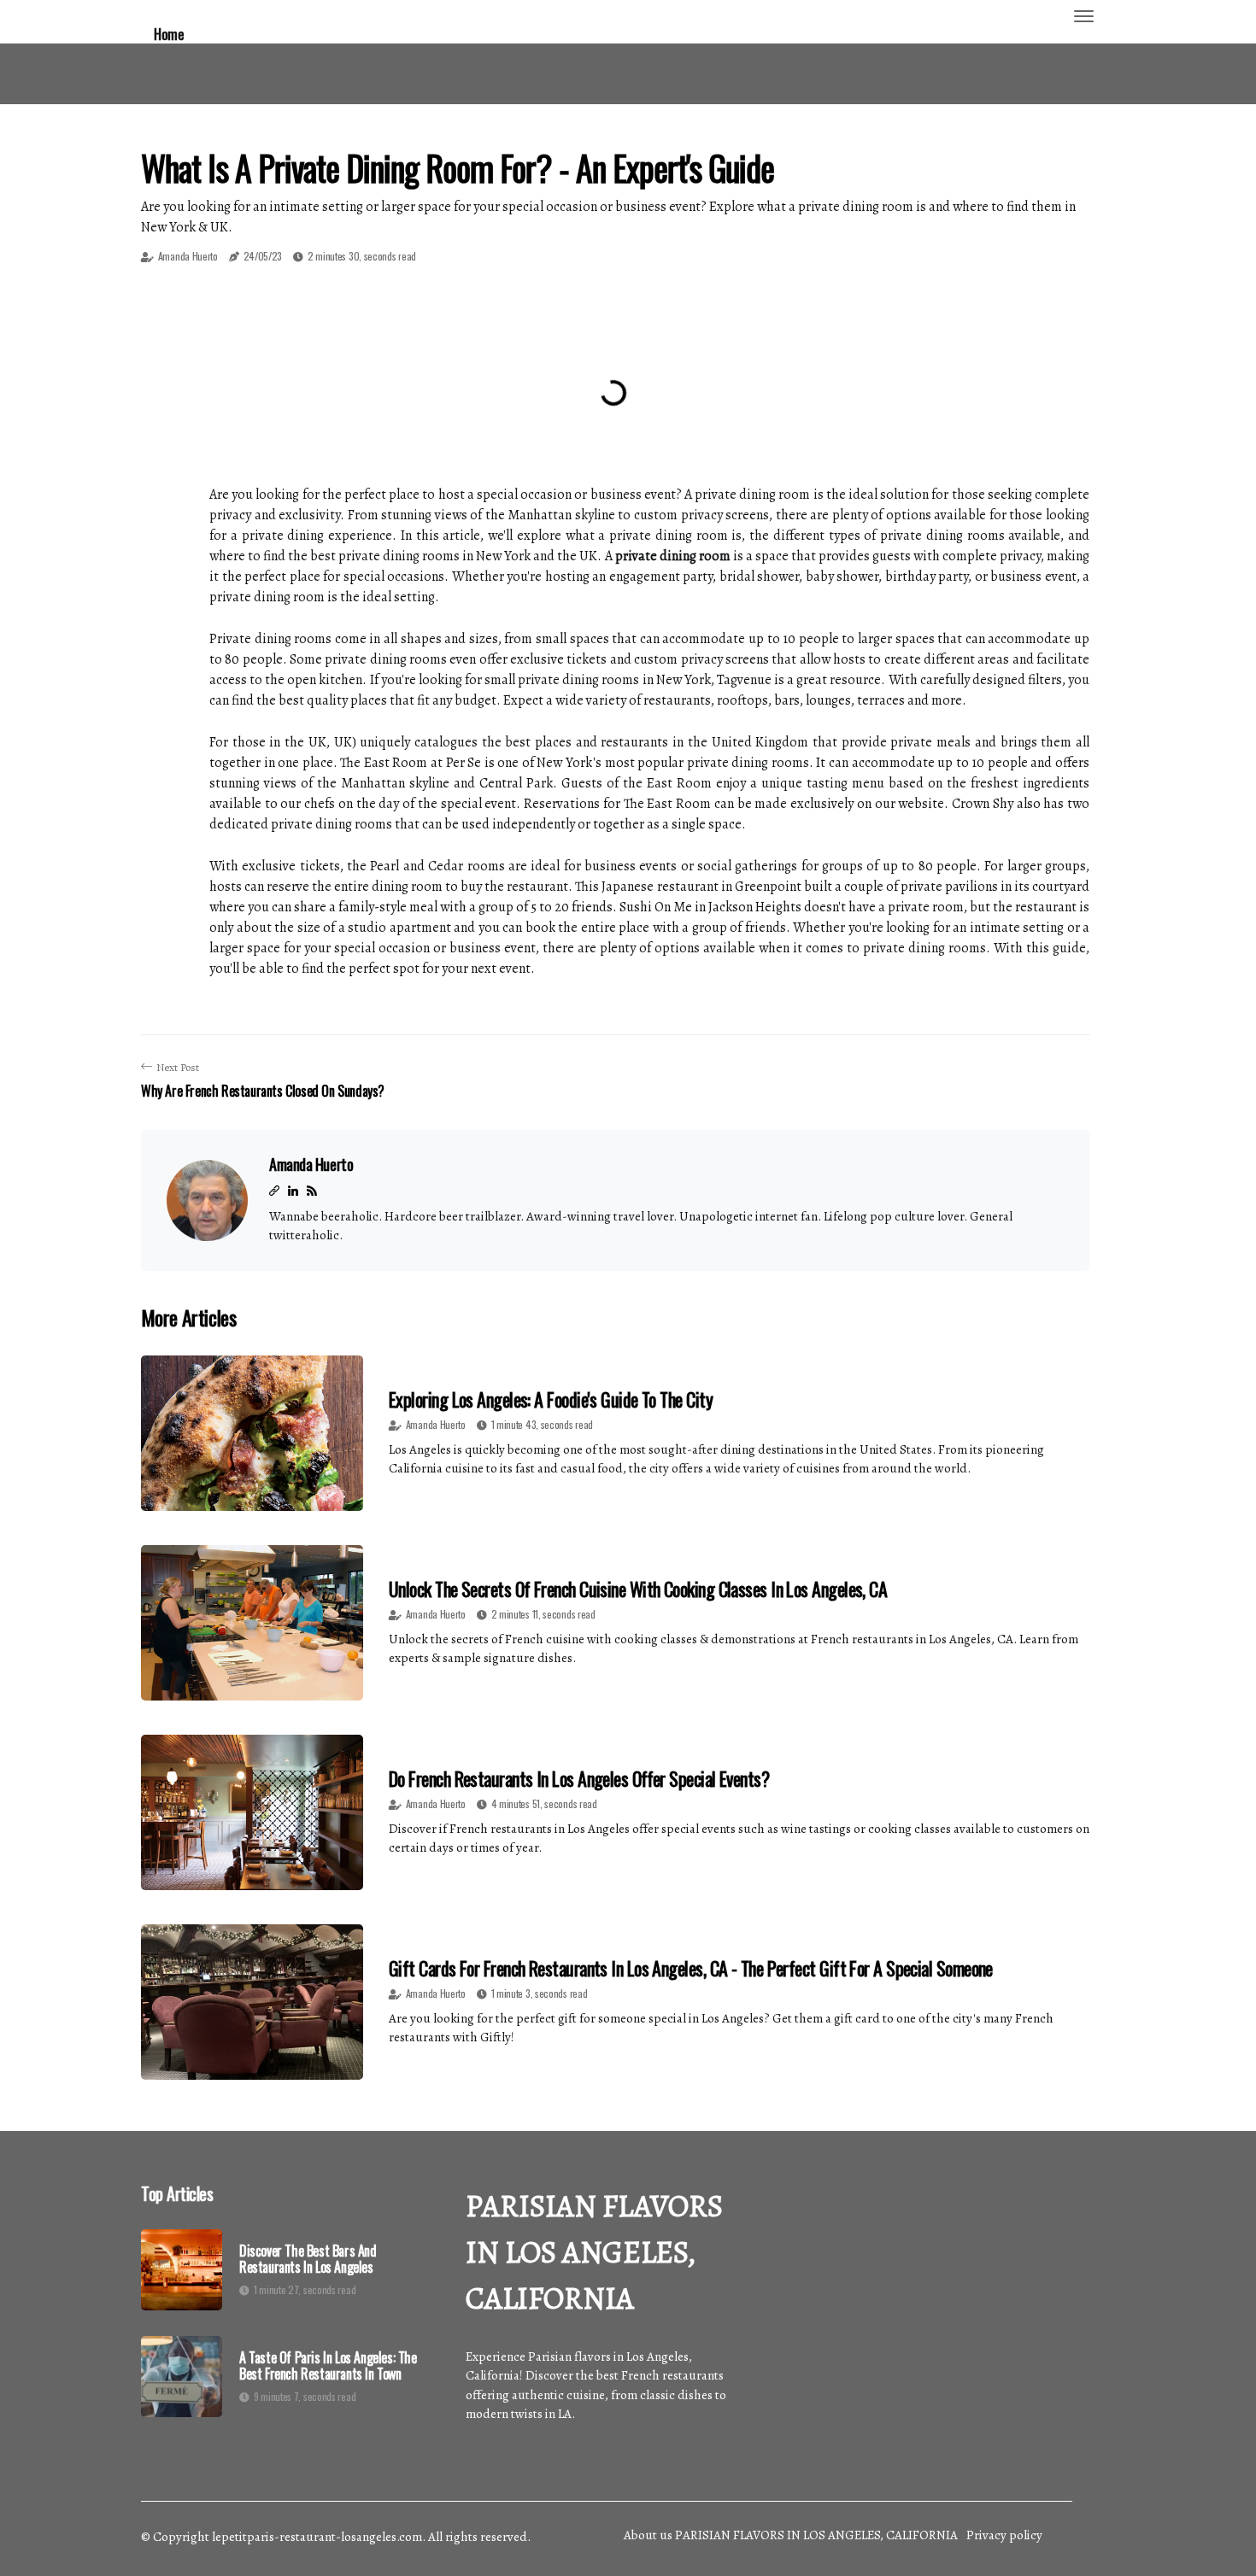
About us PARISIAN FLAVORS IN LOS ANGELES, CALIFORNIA (791, 2535)
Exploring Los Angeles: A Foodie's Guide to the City (551, 1399)
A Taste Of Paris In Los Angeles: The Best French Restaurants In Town (328, 2366)
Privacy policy (1004, 2535)
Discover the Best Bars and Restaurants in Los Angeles (308, 2259)
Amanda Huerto (188, 256)
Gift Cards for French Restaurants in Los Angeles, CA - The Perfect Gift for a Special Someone (691, 1968)
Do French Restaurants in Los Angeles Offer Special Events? (579, 1778)
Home (169, 34)
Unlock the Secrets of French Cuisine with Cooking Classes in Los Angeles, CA (638, 1589)
